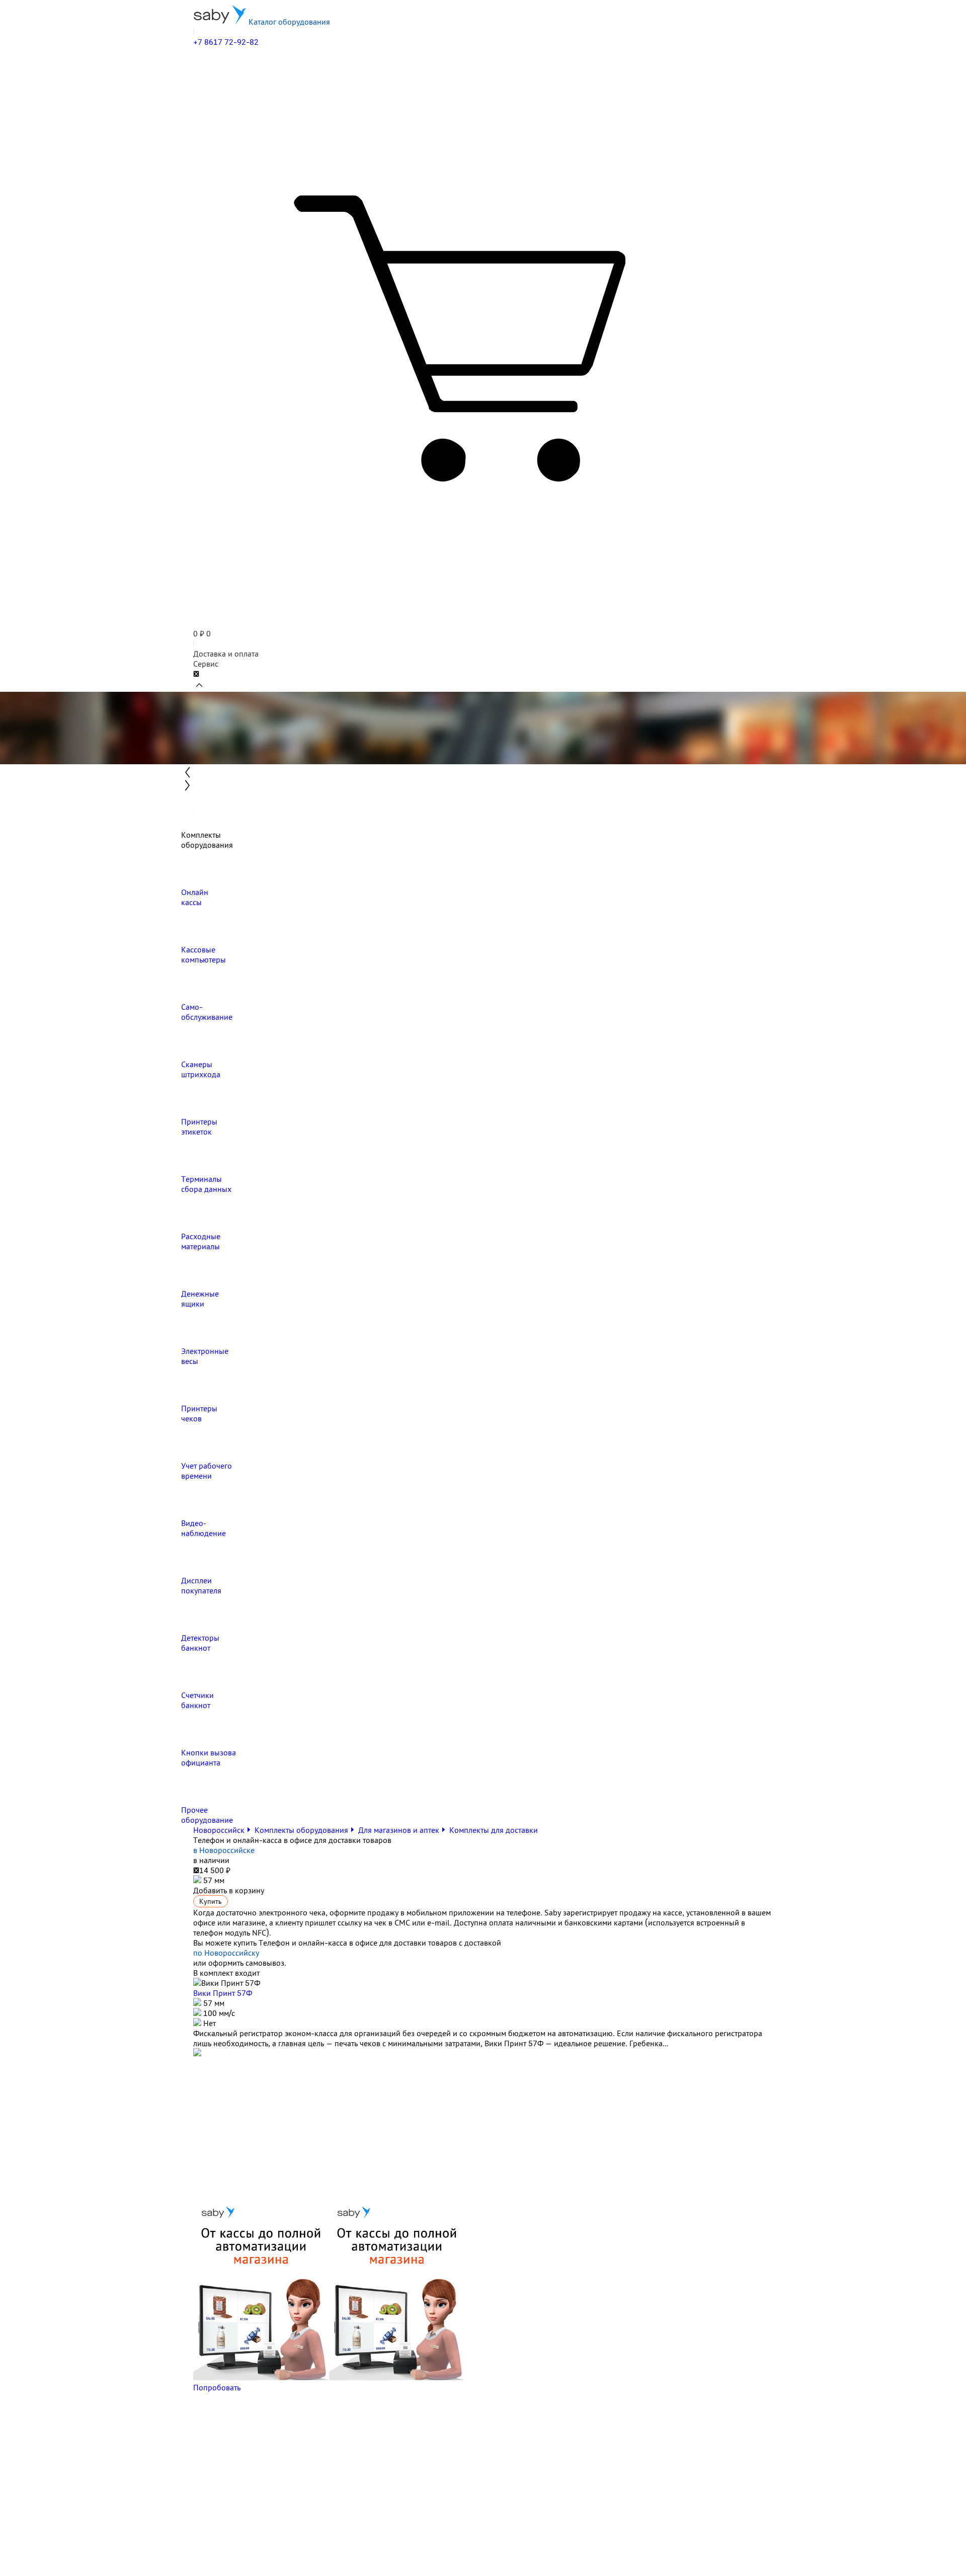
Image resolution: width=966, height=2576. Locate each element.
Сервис (206, 664)
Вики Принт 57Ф (223, 1993)
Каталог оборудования (288, 22)
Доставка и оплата (226, 654)
